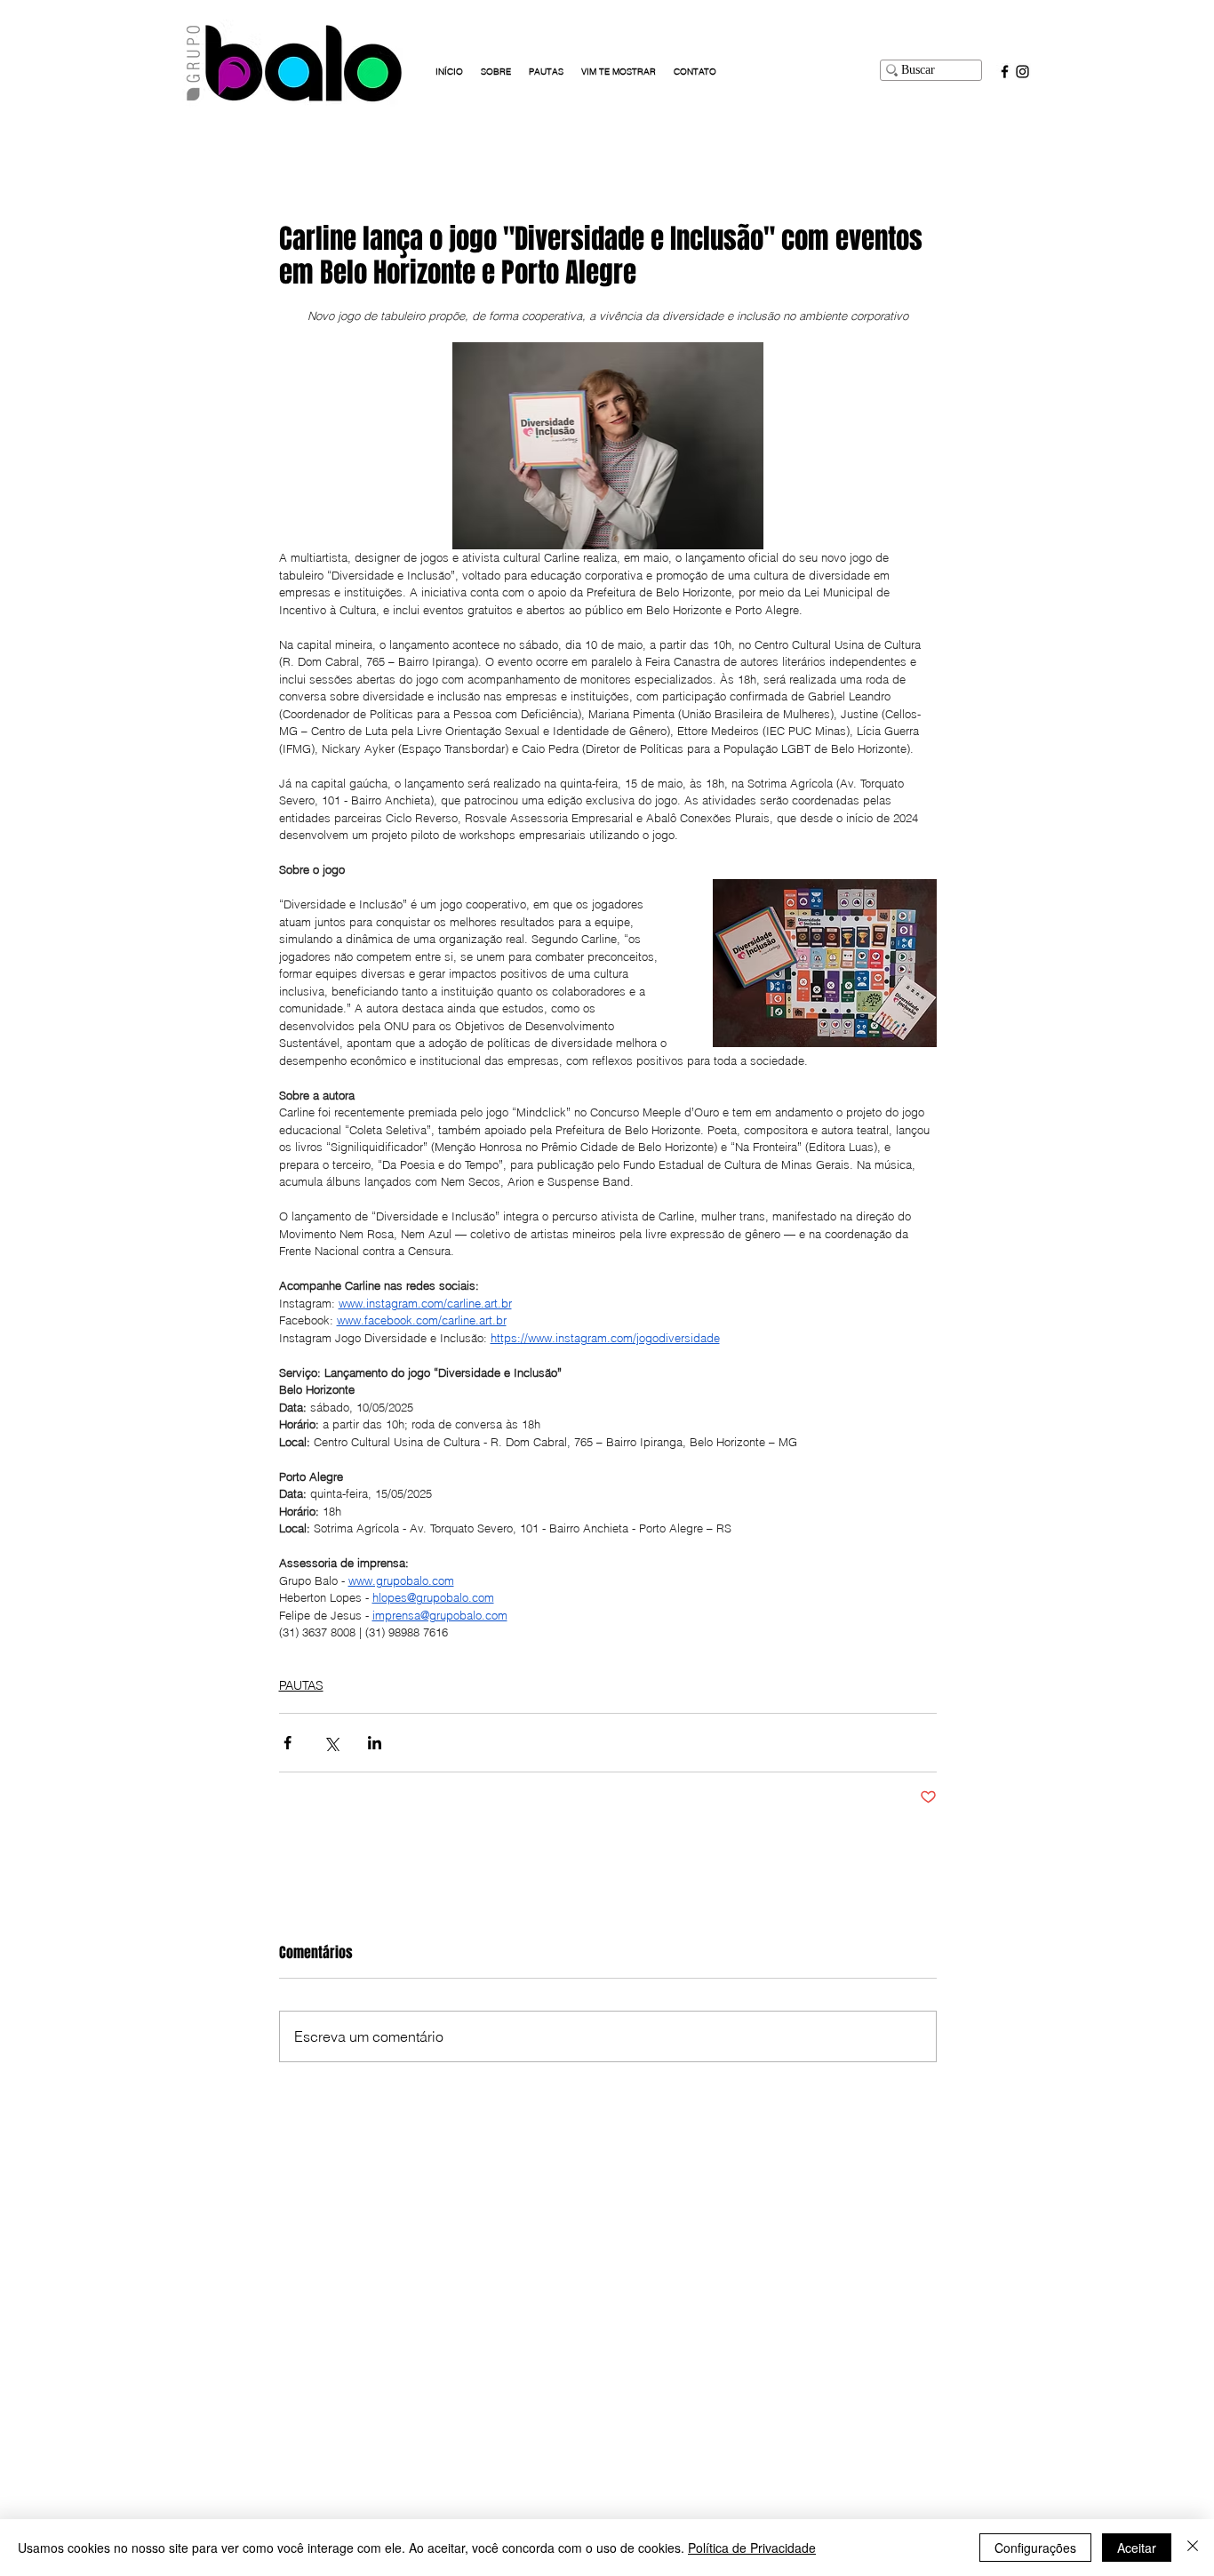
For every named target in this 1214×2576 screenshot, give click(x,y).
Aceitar (1137, 2548)
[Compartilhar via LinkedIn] (375, 1743)
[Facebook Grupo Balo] (1005, 72)
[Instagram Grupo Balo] (1022, 72)
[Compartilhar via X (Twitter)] (331, 1743)
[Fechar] (1193, 2548)
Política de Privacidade (752, 2548)
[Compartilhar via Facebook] (288, 1743)
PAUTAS (301, 1685)
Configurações (1035, 2548)
